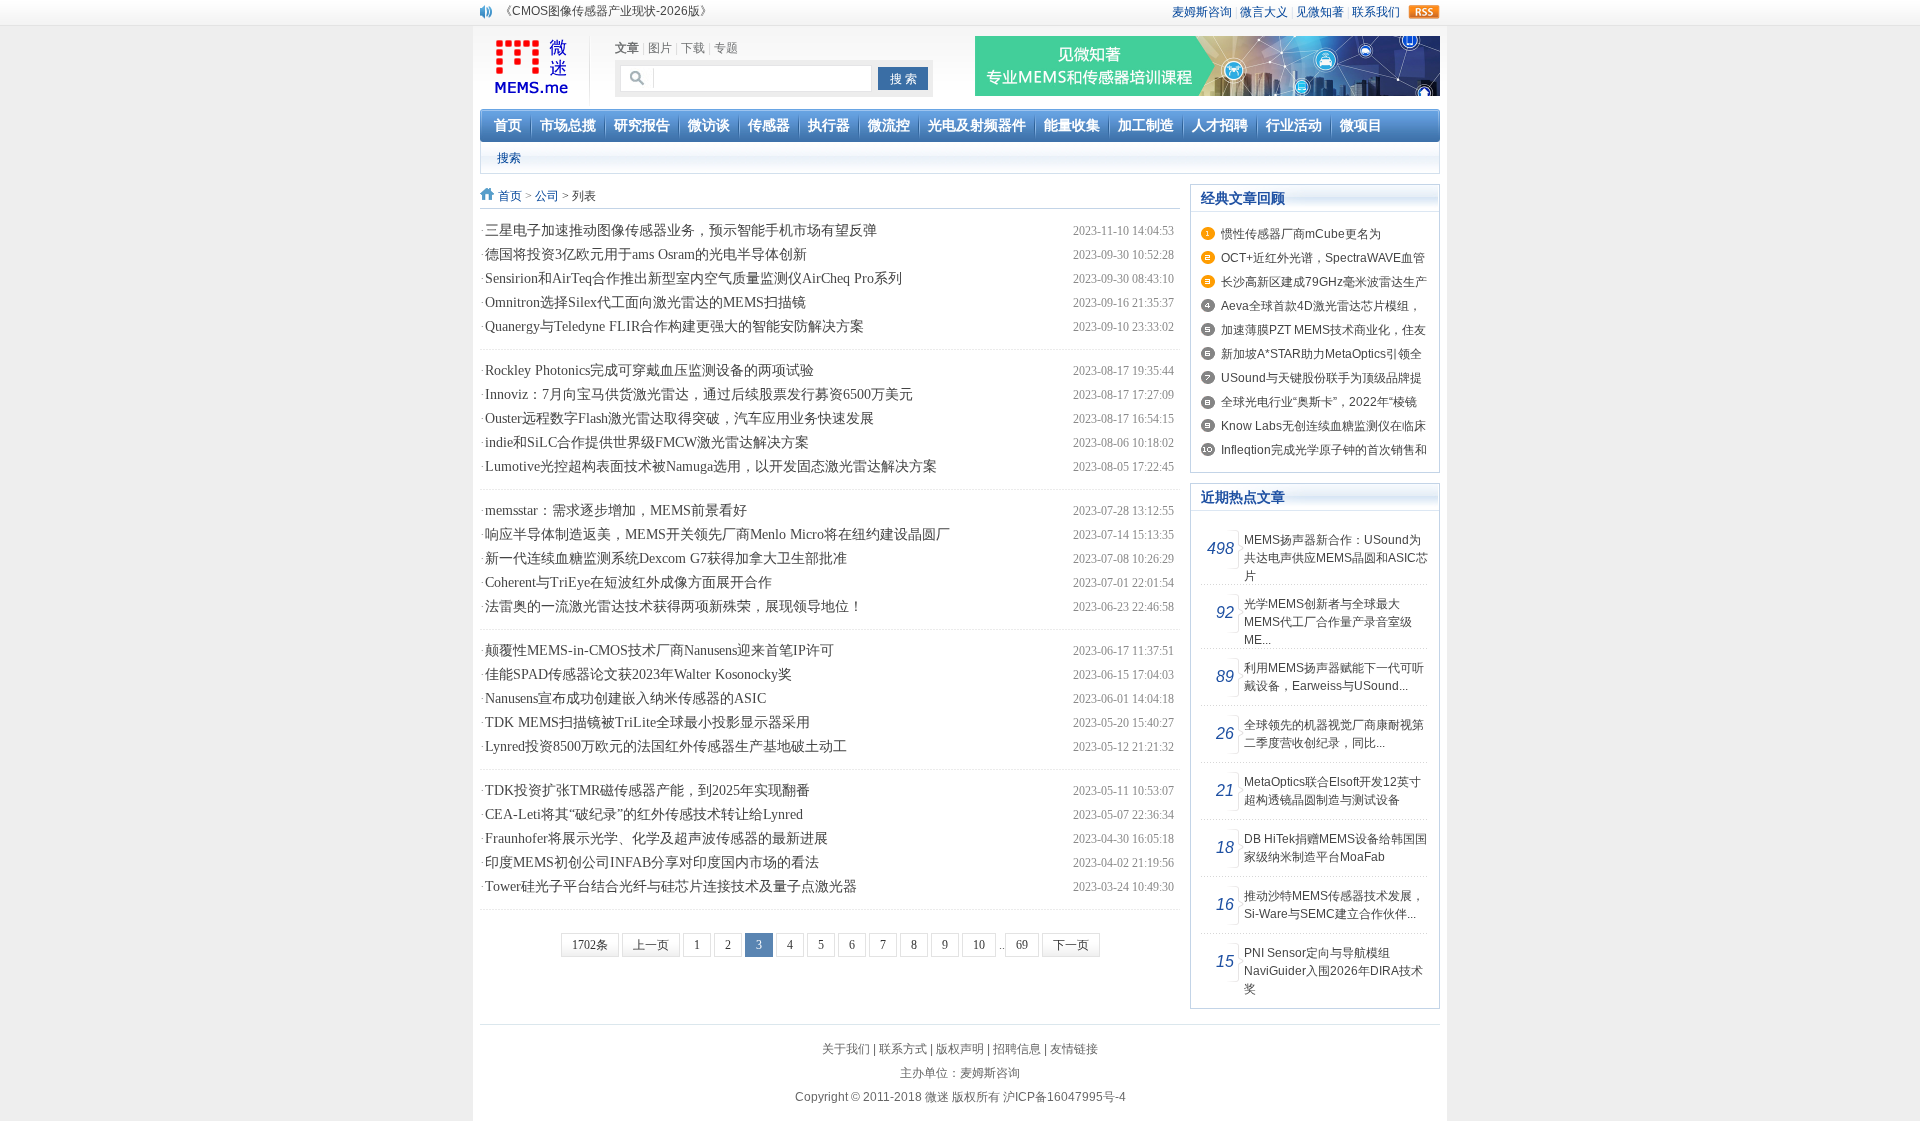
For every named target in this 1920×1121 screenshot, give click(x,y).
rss (1424, 12)
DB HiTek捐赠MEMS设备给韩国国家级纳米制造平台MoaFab (1335, 848)
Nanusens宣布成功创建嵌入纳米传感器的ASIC (625, 698)
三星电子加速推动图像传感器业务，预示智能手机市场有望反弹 (681, 230)
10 (979, 945)
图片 (660, 48)
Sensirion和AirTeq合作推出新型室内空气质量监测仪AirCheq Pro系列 (693, 278)
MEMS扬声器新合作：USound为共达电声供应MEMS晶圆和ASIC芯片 (1336, 558)
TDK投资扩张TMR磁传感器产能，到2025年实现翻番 (647, 790)
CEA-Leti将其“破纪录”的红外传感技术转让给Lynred (644, 814)
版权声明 (960, 1049)
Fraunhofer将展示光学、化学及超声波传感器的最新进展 (656, 838)
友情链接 (1074, 1049)
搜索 (509, 158)
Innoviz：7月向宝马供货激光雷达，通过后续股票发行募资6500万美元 (699, 394)
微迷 (937, 1097)
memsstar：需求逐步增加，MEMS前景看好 (616, 510)
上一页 (651, 945)
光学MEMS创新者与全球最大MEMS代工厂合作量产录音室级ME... (1328, 622)
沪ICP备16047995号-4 (1064, 1097)
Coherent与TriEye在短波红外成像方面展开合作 (628, 582)
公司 (547, 196)
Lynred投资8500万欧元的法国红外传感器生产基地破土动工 (666, 746)
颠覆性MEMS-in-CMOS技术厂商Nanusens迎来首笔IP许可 (659, 650)
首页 (510, 196)
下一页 (1071, 945)
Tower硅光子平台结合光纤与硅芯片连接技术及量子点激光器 (671, 886)
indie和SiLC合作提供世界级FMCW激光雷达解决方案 (647, 442)
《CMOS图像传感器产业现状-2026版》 (606, 11)
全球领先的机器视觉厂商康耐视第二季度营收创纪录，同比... (1334, 734)
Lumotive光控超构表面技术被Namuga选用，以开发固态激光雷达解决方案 (711, 466)
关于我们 (846, 1049)
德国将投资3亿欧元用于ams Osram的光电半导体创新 (646, 254)
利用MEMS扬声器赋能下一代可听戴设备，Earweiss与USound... (1334, 677)
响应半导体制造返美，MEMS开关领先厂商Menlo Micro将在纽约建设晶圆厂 (717, 534)
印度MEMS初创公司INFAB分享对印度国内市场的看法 (652, 862)
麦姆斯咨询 (990, 1073)
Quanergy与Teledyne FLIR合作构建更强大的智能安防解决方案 (674, 326)
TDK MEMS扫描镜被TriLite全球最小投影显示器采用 (647, 722)
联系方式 (903, 1049)
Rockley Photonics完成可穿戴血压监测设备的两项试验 (649, 370)
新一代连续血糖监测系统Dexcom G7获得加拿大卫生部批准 (666, 558)
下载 (693, 48)
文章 (627, 48)
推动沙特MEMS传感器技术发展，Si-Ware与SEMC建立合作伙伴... (1334, 905)
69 (1022, 945)
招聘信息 (1017, 1049)
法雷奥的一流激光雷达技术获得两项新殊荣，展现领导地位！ (674, 606)
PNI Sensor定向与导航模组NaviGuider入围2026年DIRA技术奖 (1333, 971)
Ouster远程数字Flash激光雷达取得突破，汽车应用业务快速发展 (679, 418)
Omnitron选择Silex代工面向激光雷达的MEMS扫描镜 (645, 302)
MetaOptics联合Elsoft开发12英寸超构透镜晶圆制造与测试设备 (1332, 791)
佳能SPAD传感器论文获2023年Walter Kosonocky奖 (638, 674)
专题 (726, 48)
